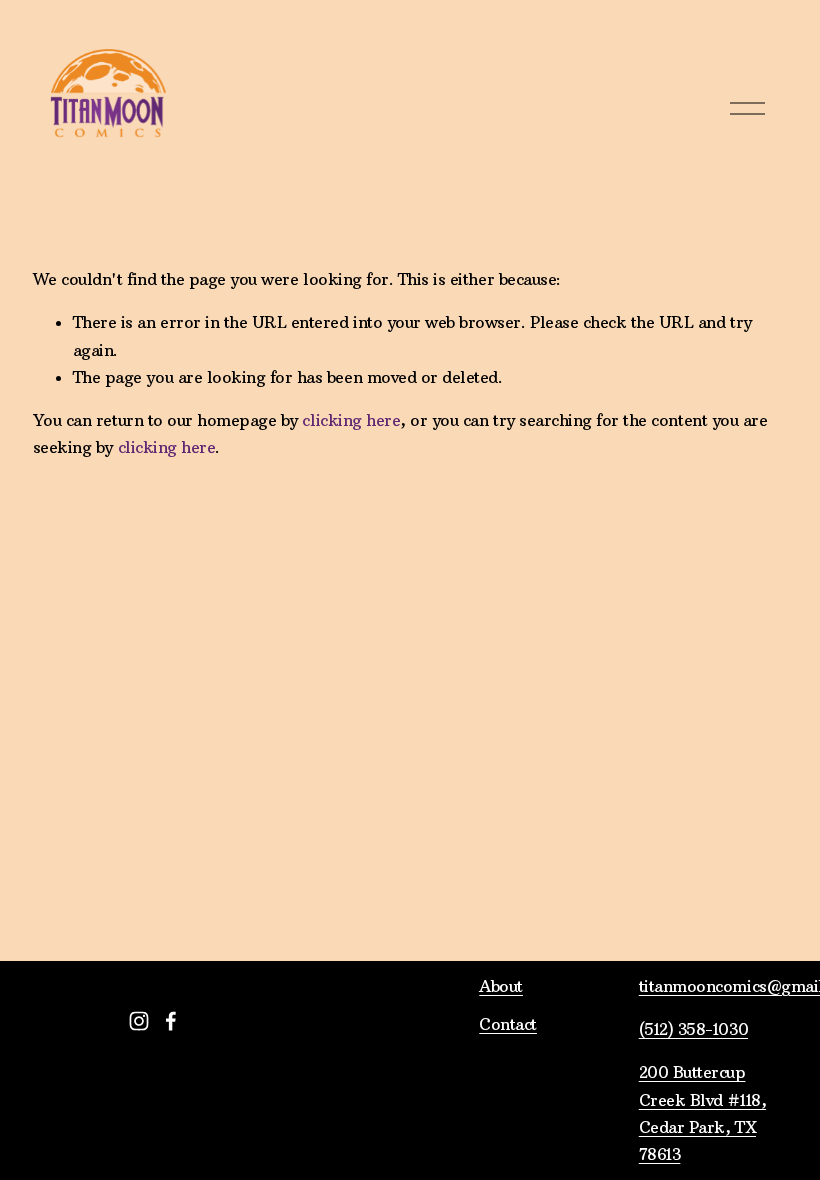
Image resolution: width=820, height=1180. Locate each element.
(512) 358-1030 (693, 1029)
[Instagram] (139, 1021)
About (501, 986)
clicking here (351, 420)
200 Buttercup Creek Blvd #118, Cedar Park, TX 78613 (702, 1113)
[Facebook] (171, 1021)
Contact (508, 1024)
